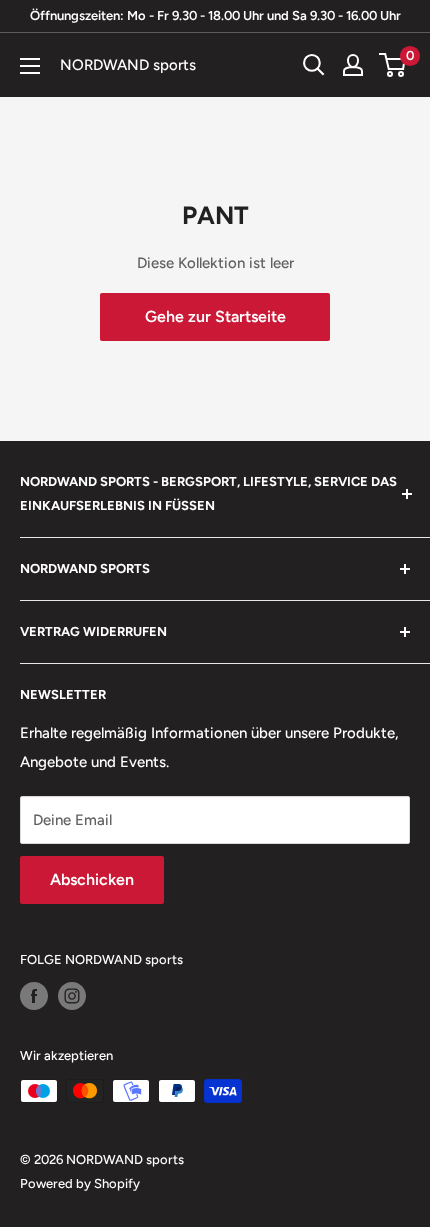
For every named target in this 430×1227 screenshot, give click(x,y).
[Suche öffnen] (314, 65)
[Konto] (353, 65)
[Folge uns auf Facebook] (34, 996)
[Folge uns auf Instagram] (72, 996)
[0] (393, 65)
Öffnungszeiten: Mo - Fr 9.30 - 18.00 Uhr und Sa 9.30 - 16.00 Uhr (215, 15)
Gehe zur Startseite (215, 316)
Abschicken (92, 879)
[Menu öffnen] (30, 66)
